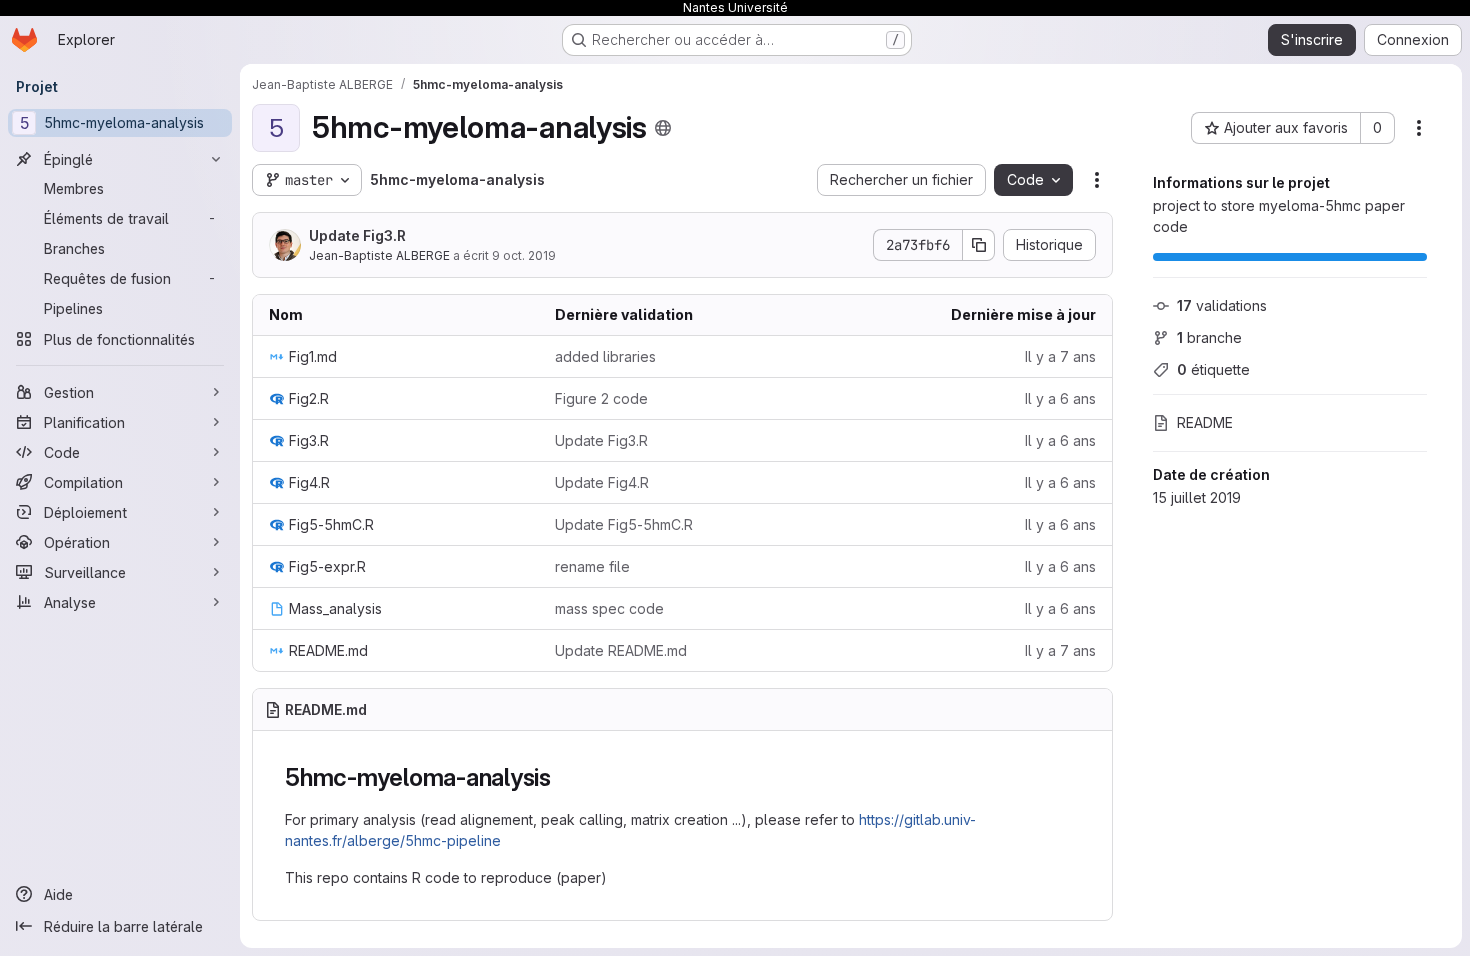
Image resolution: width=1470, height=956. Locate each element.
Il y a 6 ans (1060, 398)
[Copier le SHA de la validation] (979, 245)
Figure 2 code (601, 398)
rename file (592, 566)
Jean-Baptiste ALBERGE (379, 255)
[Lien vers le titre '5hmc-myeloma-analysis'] (564, 777)
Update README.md (621, 650)
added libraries (605, 356)
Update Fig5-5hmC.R (624, 524)
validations (1222, 305)
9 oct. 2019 (524, 255)
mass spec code (609, 608)
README (1205, 422)
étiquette (1213, 369)
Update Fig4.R (602, 482)
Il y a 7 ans (1060, 356)
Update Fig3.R (357, 235)
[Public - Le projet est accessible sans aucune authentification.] (663, 128)
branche (1209, 337)
